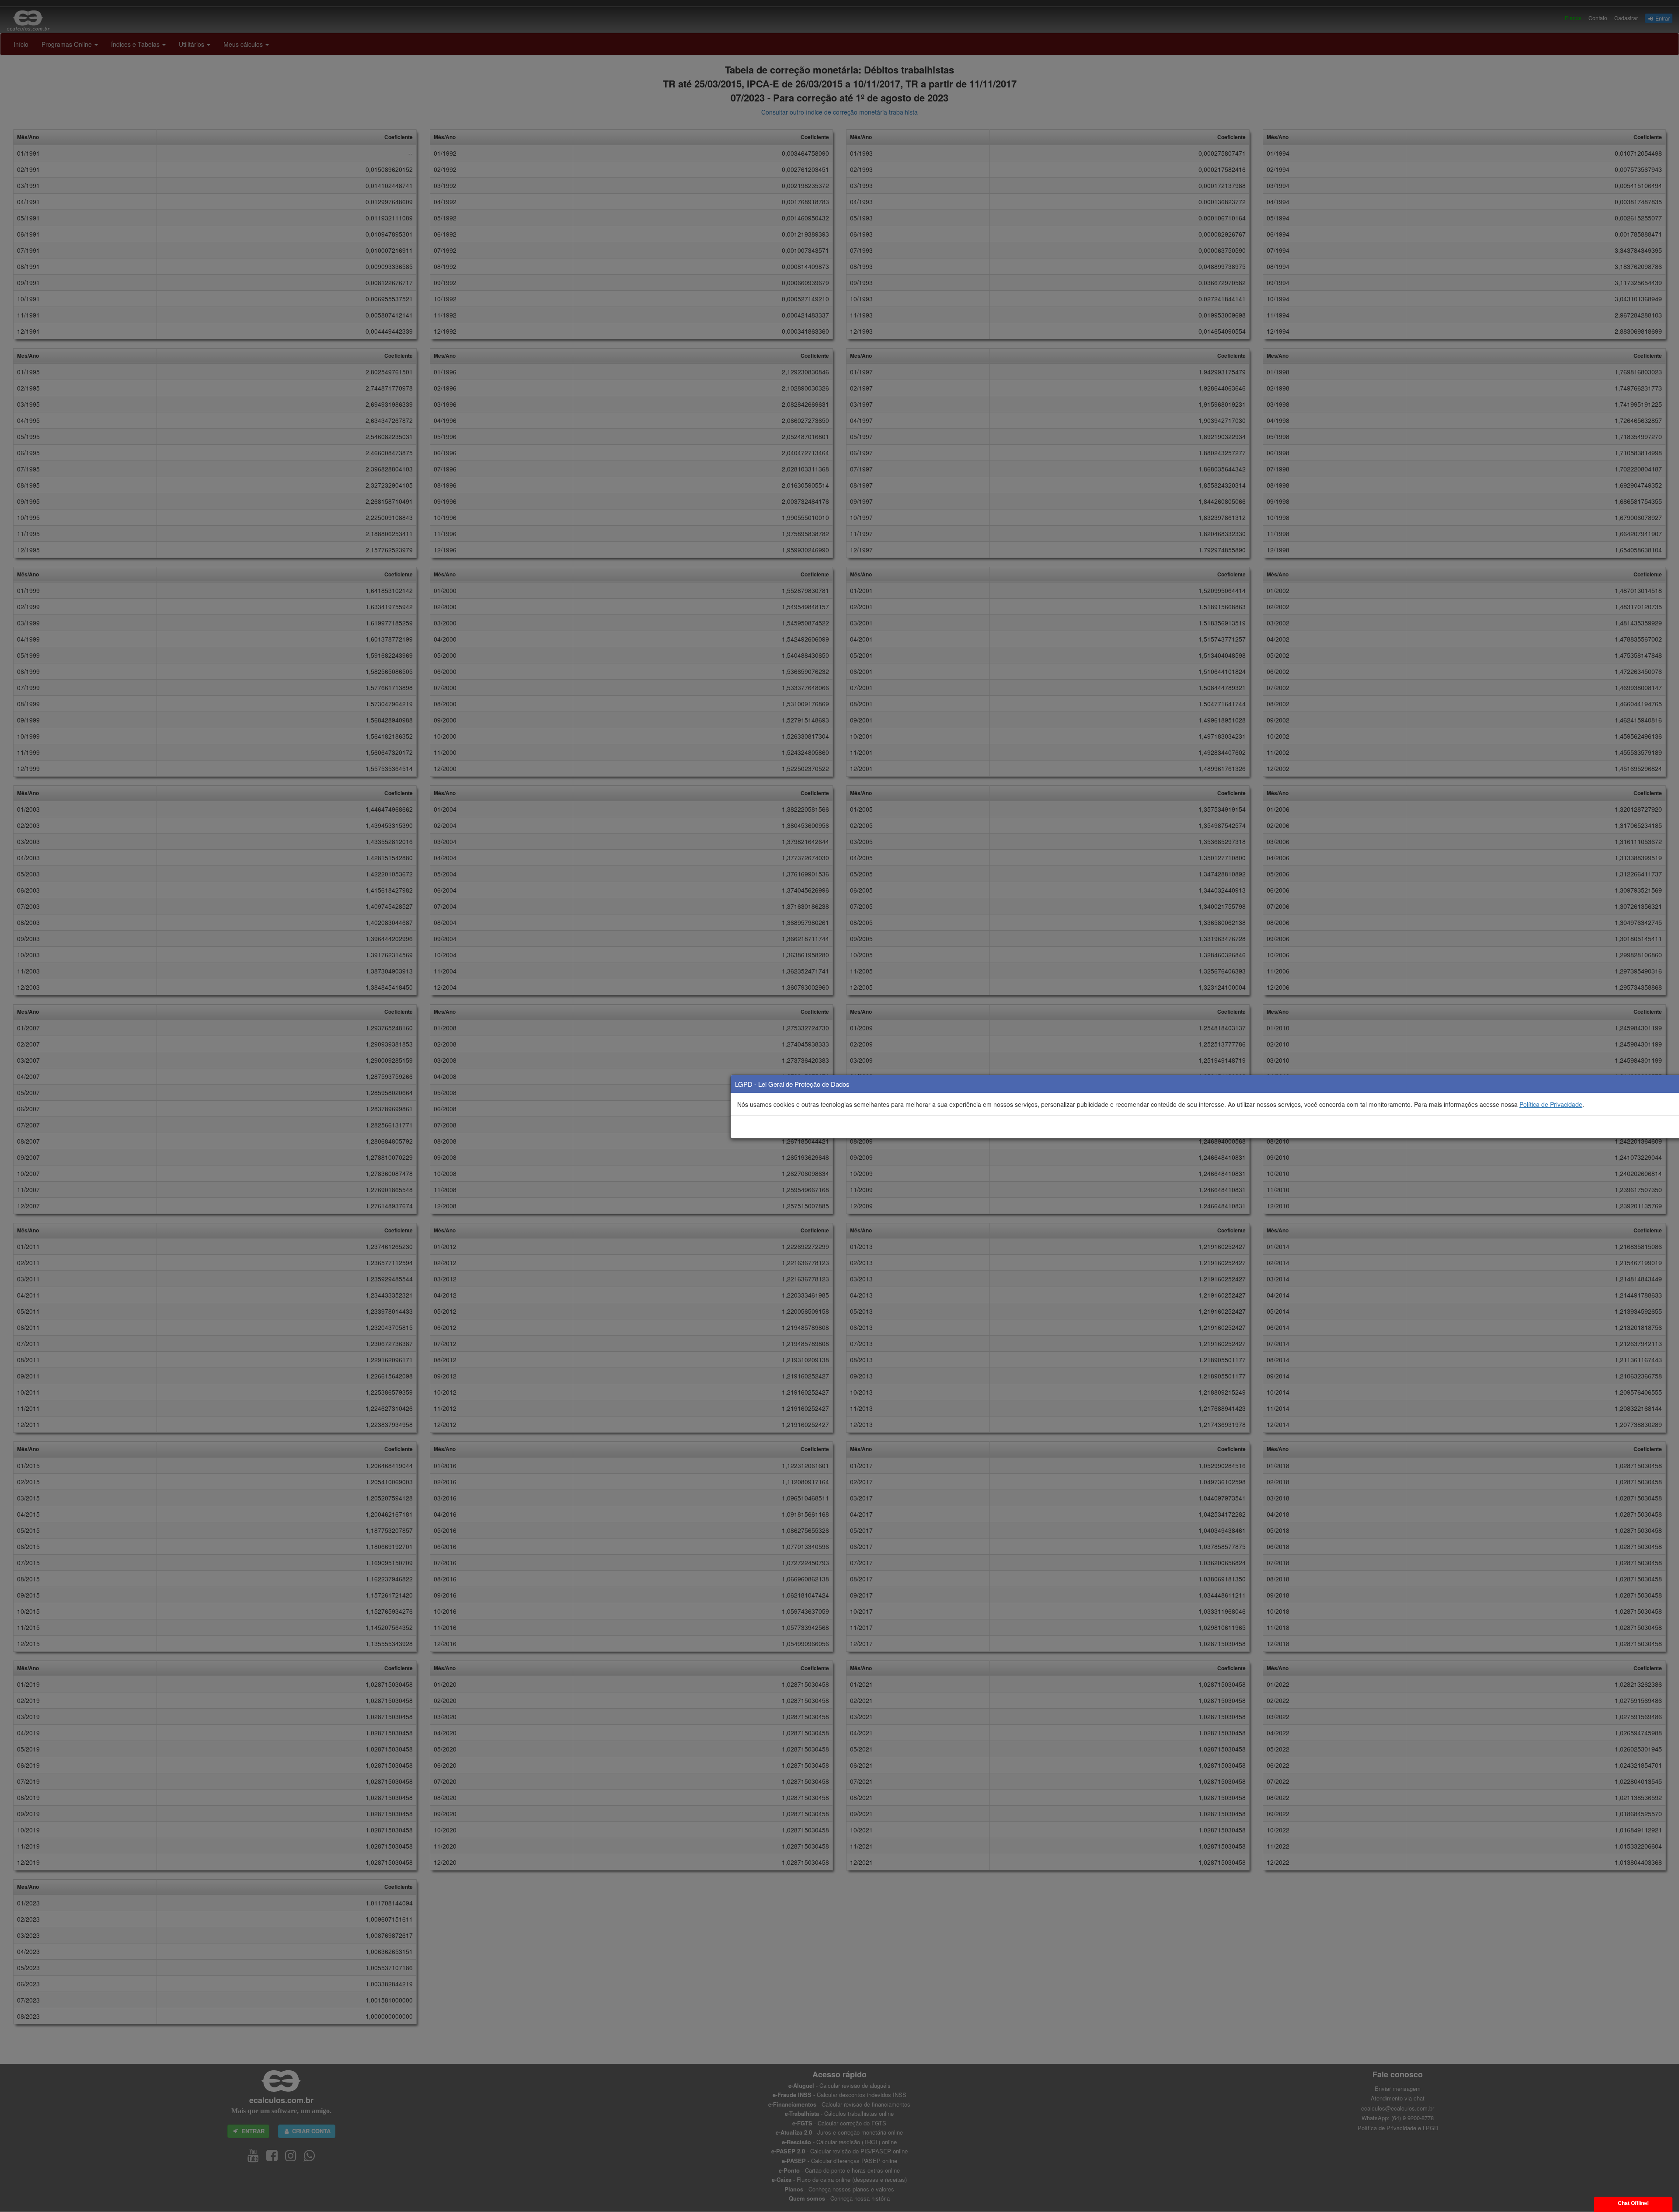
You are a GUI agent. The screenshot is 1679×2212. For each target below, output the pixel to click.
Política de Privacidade (1551, 1104)
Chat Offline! (1633, 2203)
